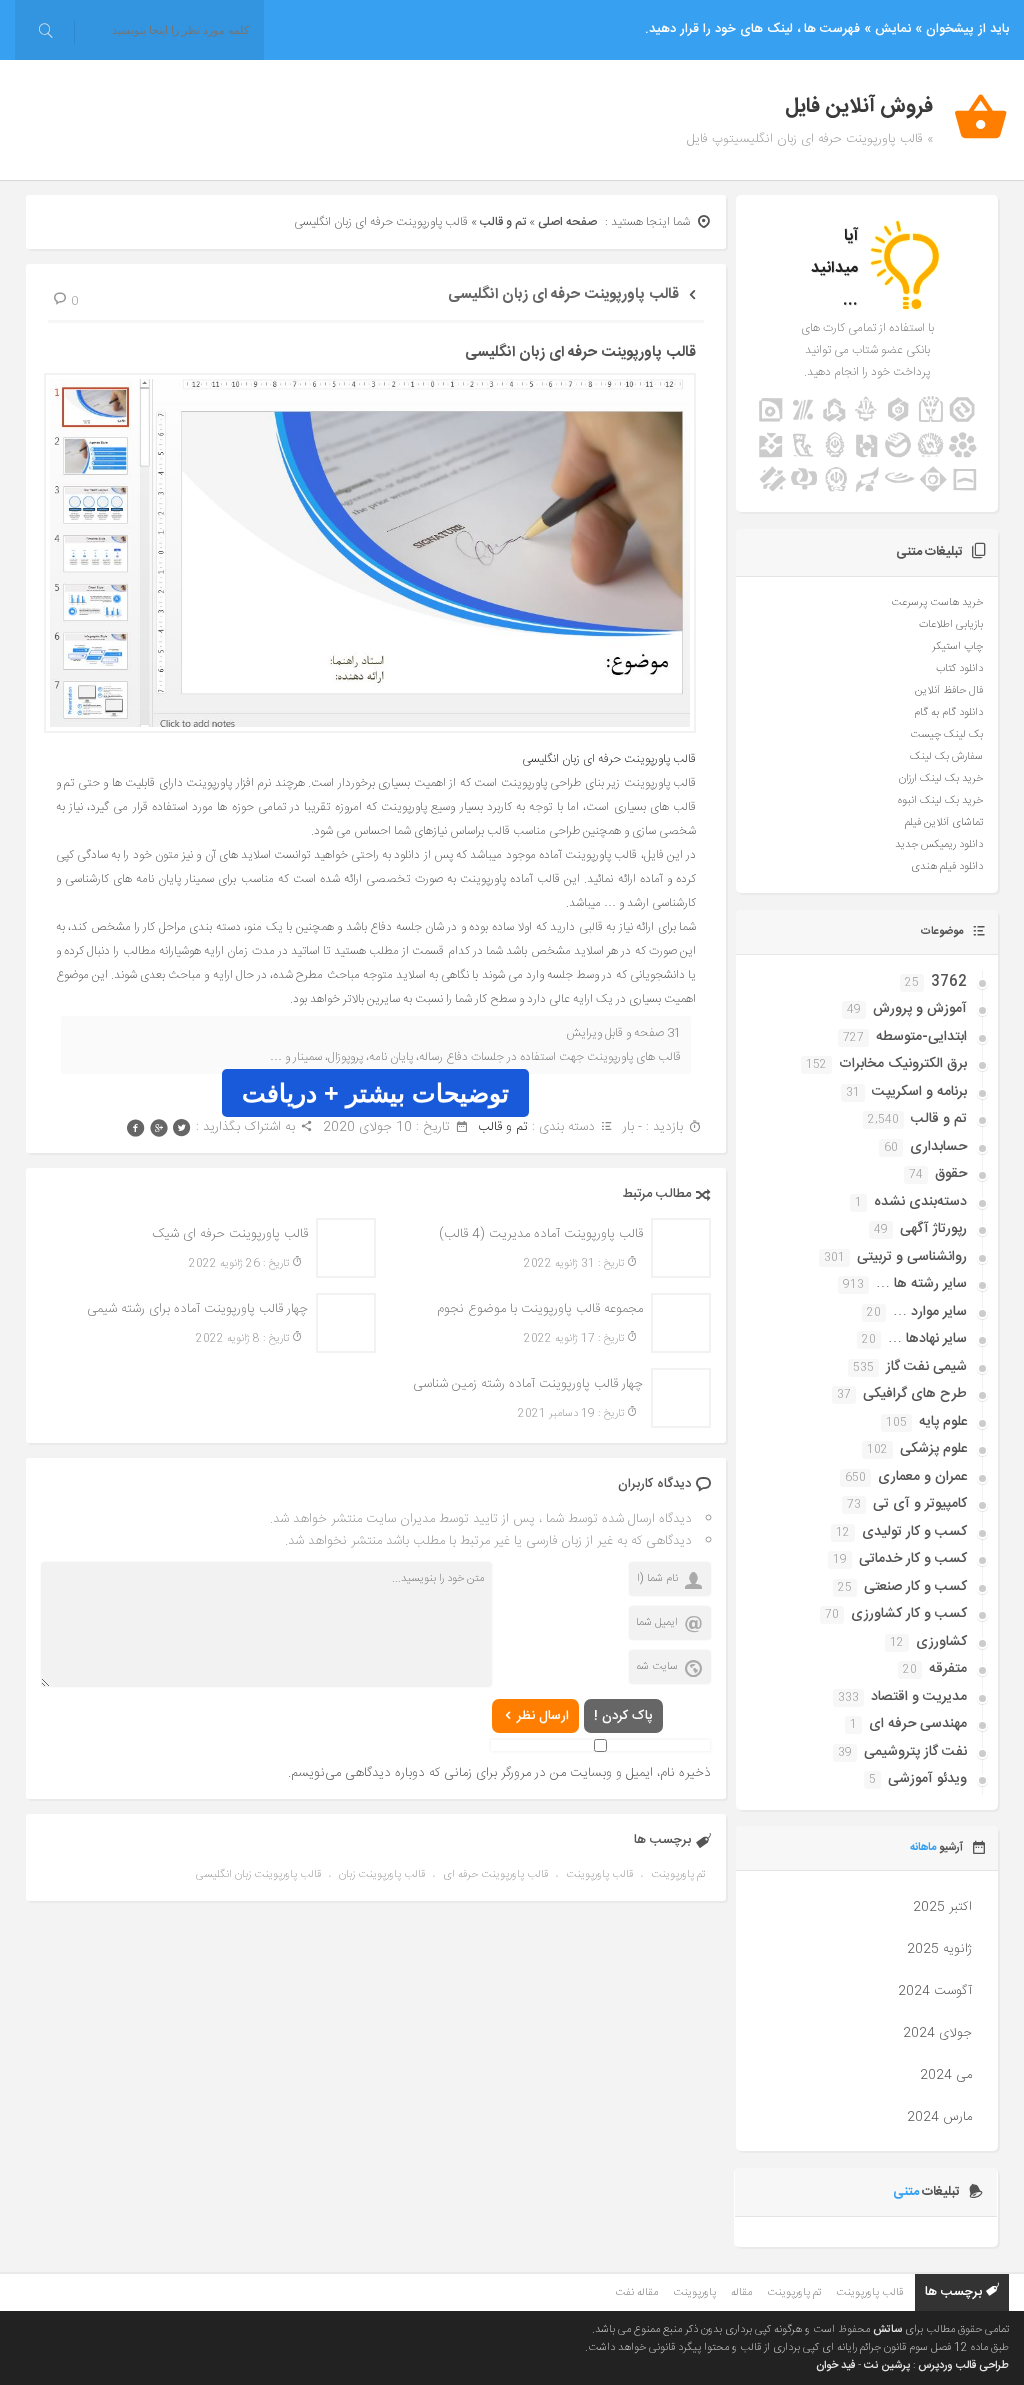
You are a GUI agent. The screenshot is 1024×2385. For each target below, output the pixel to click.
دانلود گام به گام (948, 713)
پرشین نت (887, 2366)
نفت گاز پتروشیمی (915, 1752)
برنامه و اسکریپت (919, 1092)
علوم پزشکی (933, 1449)
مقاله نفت (636, 2293)
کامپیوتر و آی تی (920, 1504)
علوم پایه (943, 1422)
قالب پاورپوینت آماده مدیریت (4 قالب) (541, 1234)
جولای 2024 (937, 2033)
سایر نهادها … (927, 1339)
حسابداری (938, 1147)
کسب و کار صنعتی (915, 1587)
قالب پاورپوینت (599, 1875)
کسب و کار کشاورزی (909, 1614)
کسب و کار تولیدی (914, 1532)
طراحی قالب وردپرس (963, 2366)
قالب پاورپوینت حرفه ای (495, 1875)
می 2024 (946, 2075)
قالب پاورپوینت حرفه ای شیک (230, 1234)
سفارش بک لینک (946, 757)
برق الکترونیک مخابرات (903, 1064)
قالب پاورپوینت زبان (382, 1875)
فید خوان (835, 2366)
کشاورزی (941, 1642)
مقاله (741, 2293)
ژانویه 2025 (939, 1949)
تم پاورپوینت (678, 1875)
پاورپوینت (694, 2293)
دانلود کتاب (959, 669)
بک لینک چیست (946, 735)
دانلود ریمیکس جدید (939, 845)
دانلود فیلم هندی (947, 867)
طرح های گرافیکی (915, 1394)
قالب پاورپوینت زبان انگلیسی (258, 1875)
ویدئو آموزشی (927, 1779)
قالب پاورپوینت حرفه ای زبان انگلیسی (563, 294)
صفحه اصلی (567, 222)
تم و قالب (503, 222)
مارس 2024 (939, 2117)
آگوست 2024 (935, 1991)
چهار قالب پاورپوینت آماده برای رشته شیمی (197, 1309)
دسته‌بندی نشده (920, 1202)
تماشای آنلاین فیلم (944, 823)
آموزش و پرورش (920, 1009)
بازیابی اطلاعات (951, 625)
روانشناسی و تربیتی (912, 1257)
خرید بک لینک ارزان (941, 779)
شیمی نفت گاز (926, 1367)
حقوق (951, 1174)
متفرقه (948, 1669)
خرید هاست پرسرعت (937, 603)
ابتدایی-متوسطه (921, 1037)
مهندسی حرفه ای (918, 1724)
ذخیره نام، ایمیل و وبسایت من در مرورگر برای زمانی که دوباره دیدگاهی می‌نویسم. (499, 1773)
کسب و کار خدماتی (913, 1559)
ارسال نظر (543, 1716)
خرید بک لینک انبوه (940, 801)
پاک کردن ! (623, 1716)
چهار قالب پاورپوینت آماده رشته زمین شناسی (528, 1384)
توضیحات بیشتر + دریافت (375, 1093)
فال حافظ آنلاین (949, 691)
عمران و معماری (922, 1477)
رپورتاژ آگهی (933, 1229)
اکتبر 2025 (942, 1907)
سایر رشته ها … (921, 1284)
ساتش (887, 2330)
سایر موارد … (930, 1312)
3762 (949, 982)
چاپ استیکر (957, 647)
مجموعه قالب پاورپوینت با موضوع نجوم (540, 1309)
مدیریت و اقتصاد (919, 1697)
